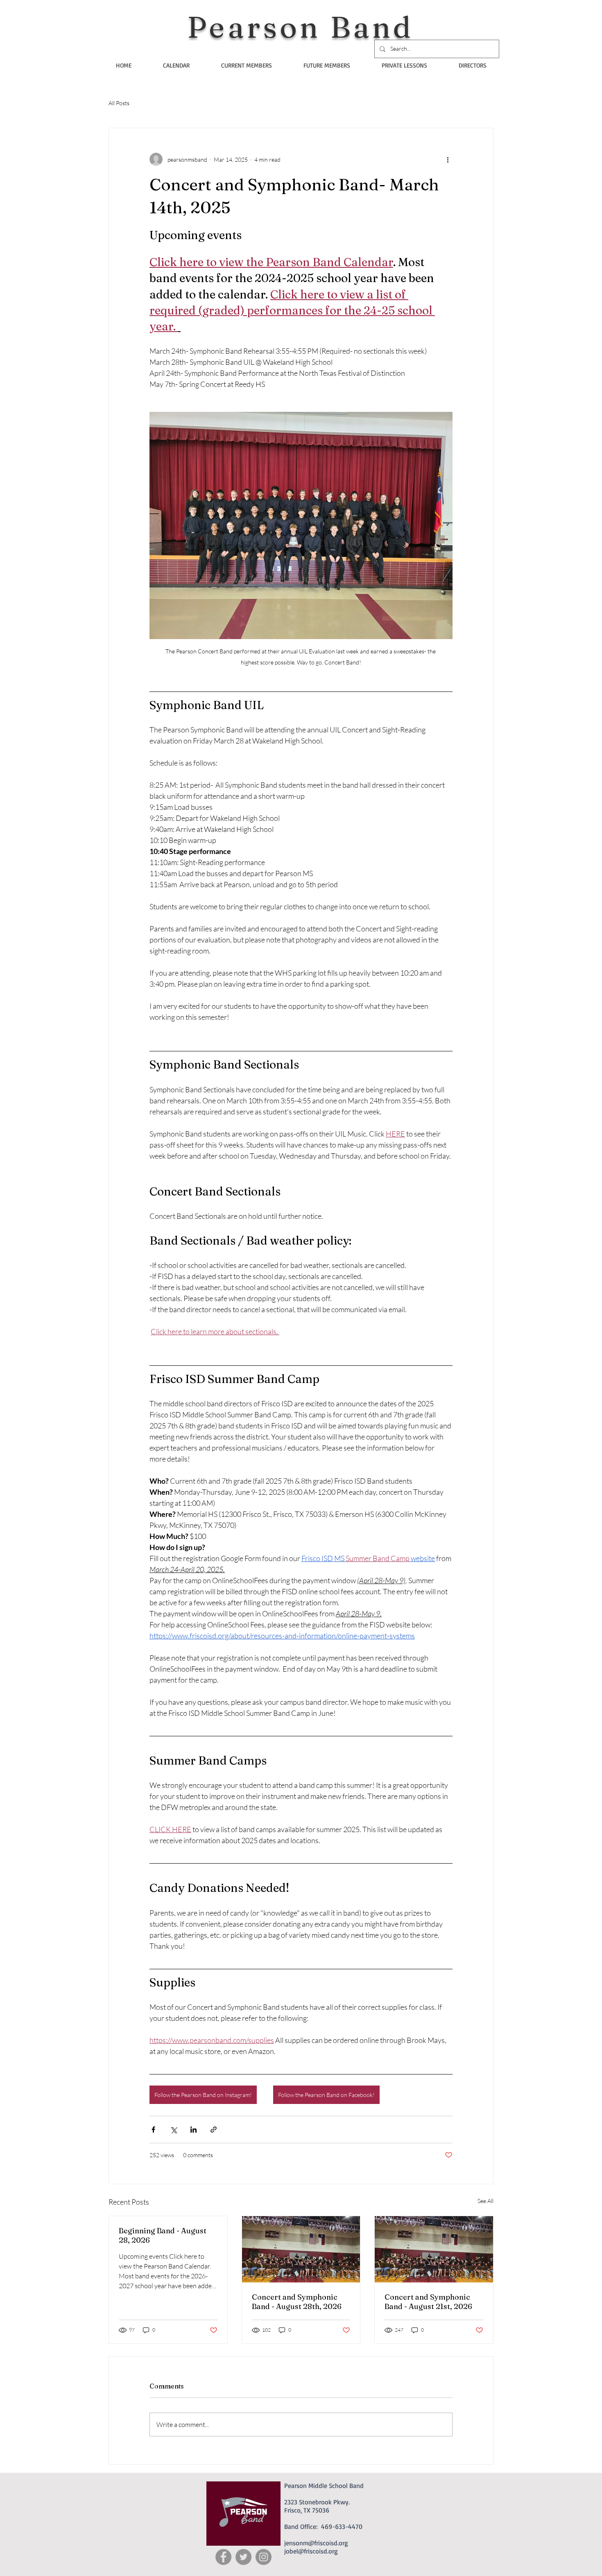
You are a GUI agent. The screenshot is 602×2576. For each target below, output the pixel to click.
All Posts (119, 103)
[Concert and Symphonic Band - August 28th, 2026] (301, 2249)
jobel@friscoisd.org (311, 2551)
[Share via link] (214, 2130)
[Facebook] (223, 2557)
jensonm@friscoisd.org (316, 2543)
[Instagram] (264, 2557)
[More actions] (448, 159)
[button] (246, 65)
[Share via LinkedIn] (193, 2130)
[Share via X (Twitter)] (173, 2130)
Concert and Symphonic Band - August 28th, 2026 (297, 2302)
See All (485, 2201)
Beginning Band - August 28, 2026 (163, 2235)
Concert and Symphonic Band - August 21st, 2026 (428, 2302)
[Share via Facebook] (153, 2130)
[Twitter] (243, 2557)
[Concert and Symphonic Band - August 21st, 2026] (434, 2249)
